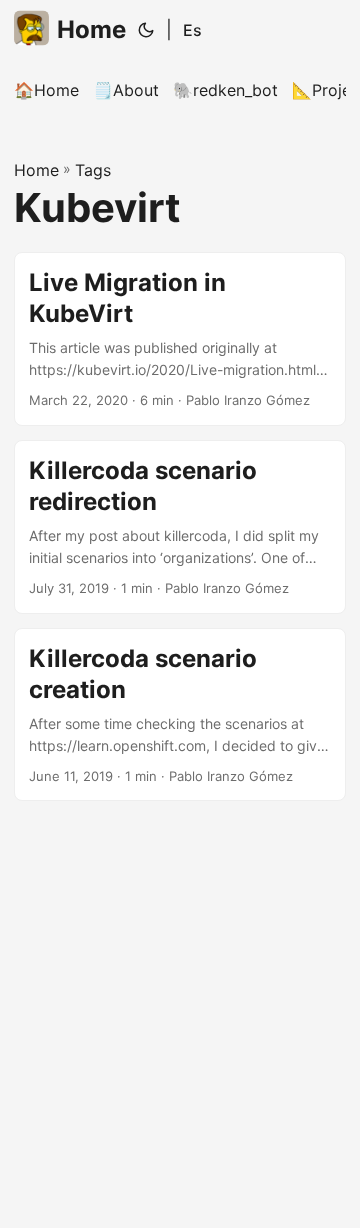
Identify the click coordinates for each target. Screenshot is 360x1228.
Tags (93, 170)
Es (192, 30)
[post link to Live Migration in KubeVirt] (180, 339)
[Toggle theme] (146, 30)
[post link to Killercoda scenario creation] (180, 715)
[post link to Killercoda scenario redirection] (180, 527)
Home (91, 29)
